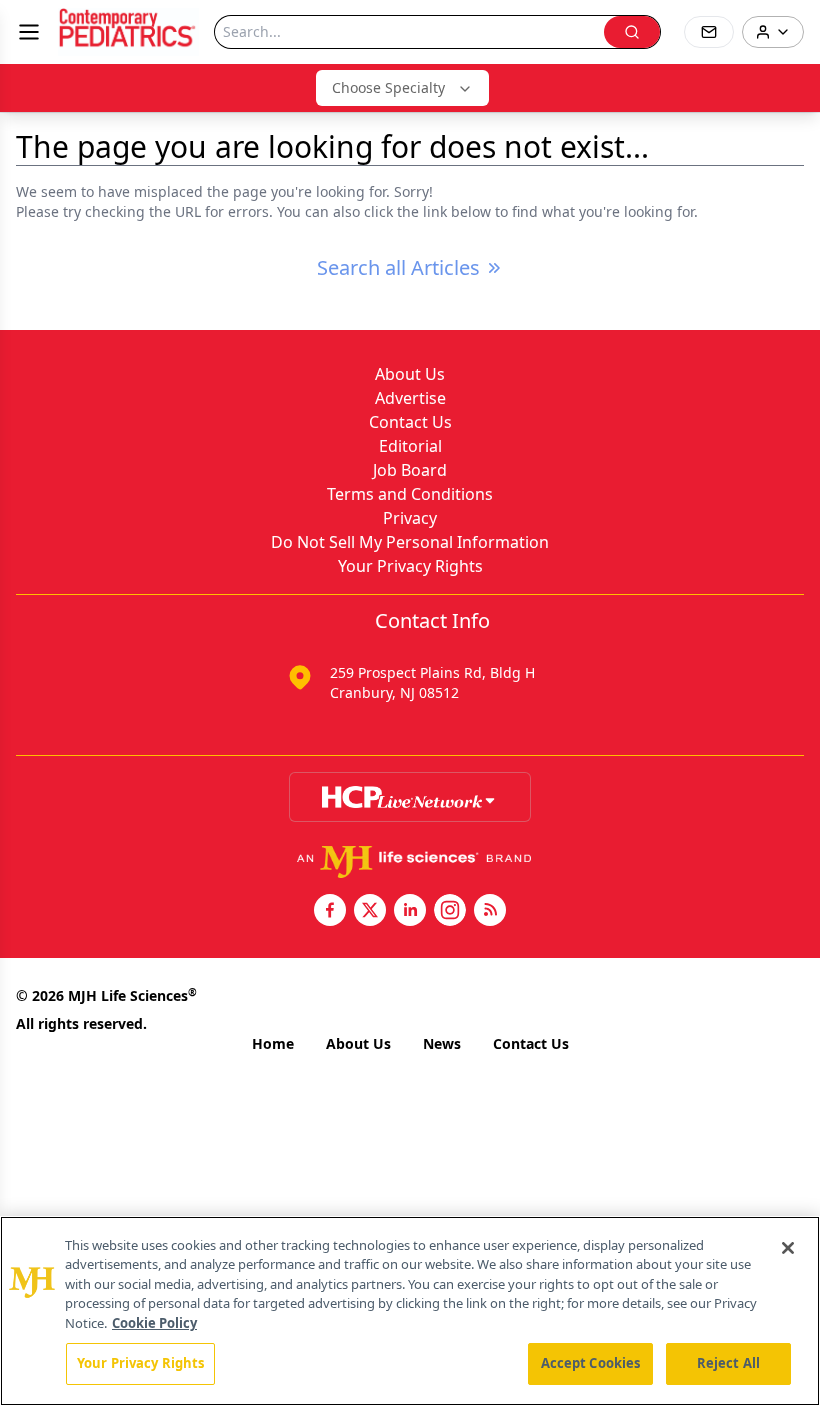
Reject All (728, 1363)
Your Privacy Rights (410, 566)
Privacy (410, 518)
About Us (410, 374)
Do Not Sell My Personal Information (410, 542)
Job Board (410, 470)
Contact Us (410, 422)
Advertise (410, 398)
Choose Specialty (388, 87)
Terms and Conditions (410, 494)
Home (273, 1043)
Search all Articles (398, 267)
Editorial (410, 446)
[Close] (788, 1248)
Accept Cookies (591, 1363)
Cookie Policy (154, 1323)
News (442, 1043)
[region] (410, 1311)
